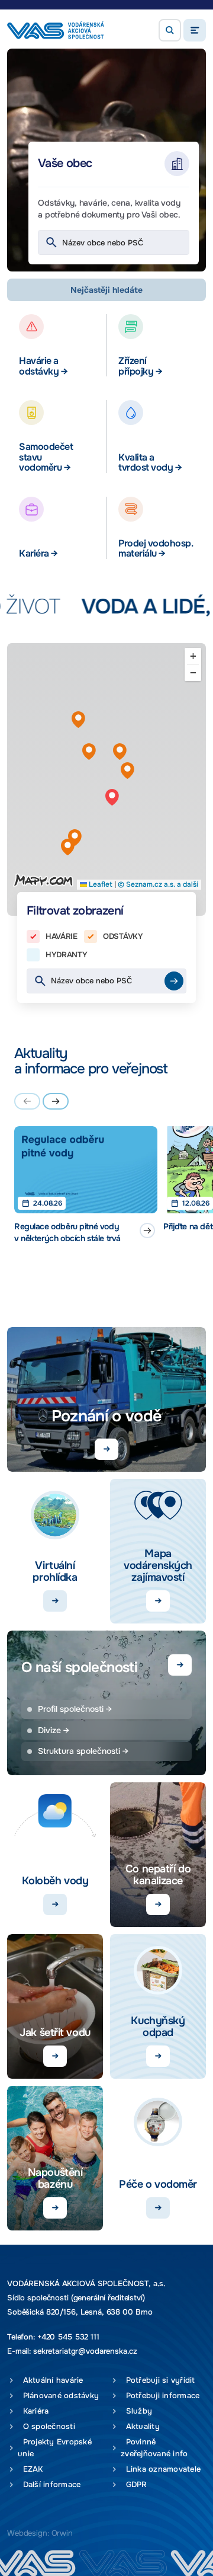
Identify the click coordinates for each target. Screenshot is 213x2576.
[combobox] (114, 242)
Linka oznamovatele (161, 2469)
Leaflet (100, 884)
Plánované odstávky (58, 2396)
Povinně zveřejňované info (154, 2448)
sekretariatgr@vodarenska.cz (85, 2351)
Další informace (49, 2484)
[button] (170, 30)
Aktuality (140, 2426)
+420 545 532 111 (68, 2337)
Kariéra (33, 2411)
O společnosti (46, 2426)
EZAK (30, 2469)
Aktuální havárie (51, 2380)
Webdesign (27, 2533)
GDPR (134, 2484)
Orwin (62, 2533)
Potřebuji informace (160, 2396)
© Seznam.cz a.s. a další (158, 884)
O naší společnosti (79, 1667)
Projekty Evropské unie (55, 2448)
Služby (136, 2411)
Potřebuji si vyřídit (158, 2380)
